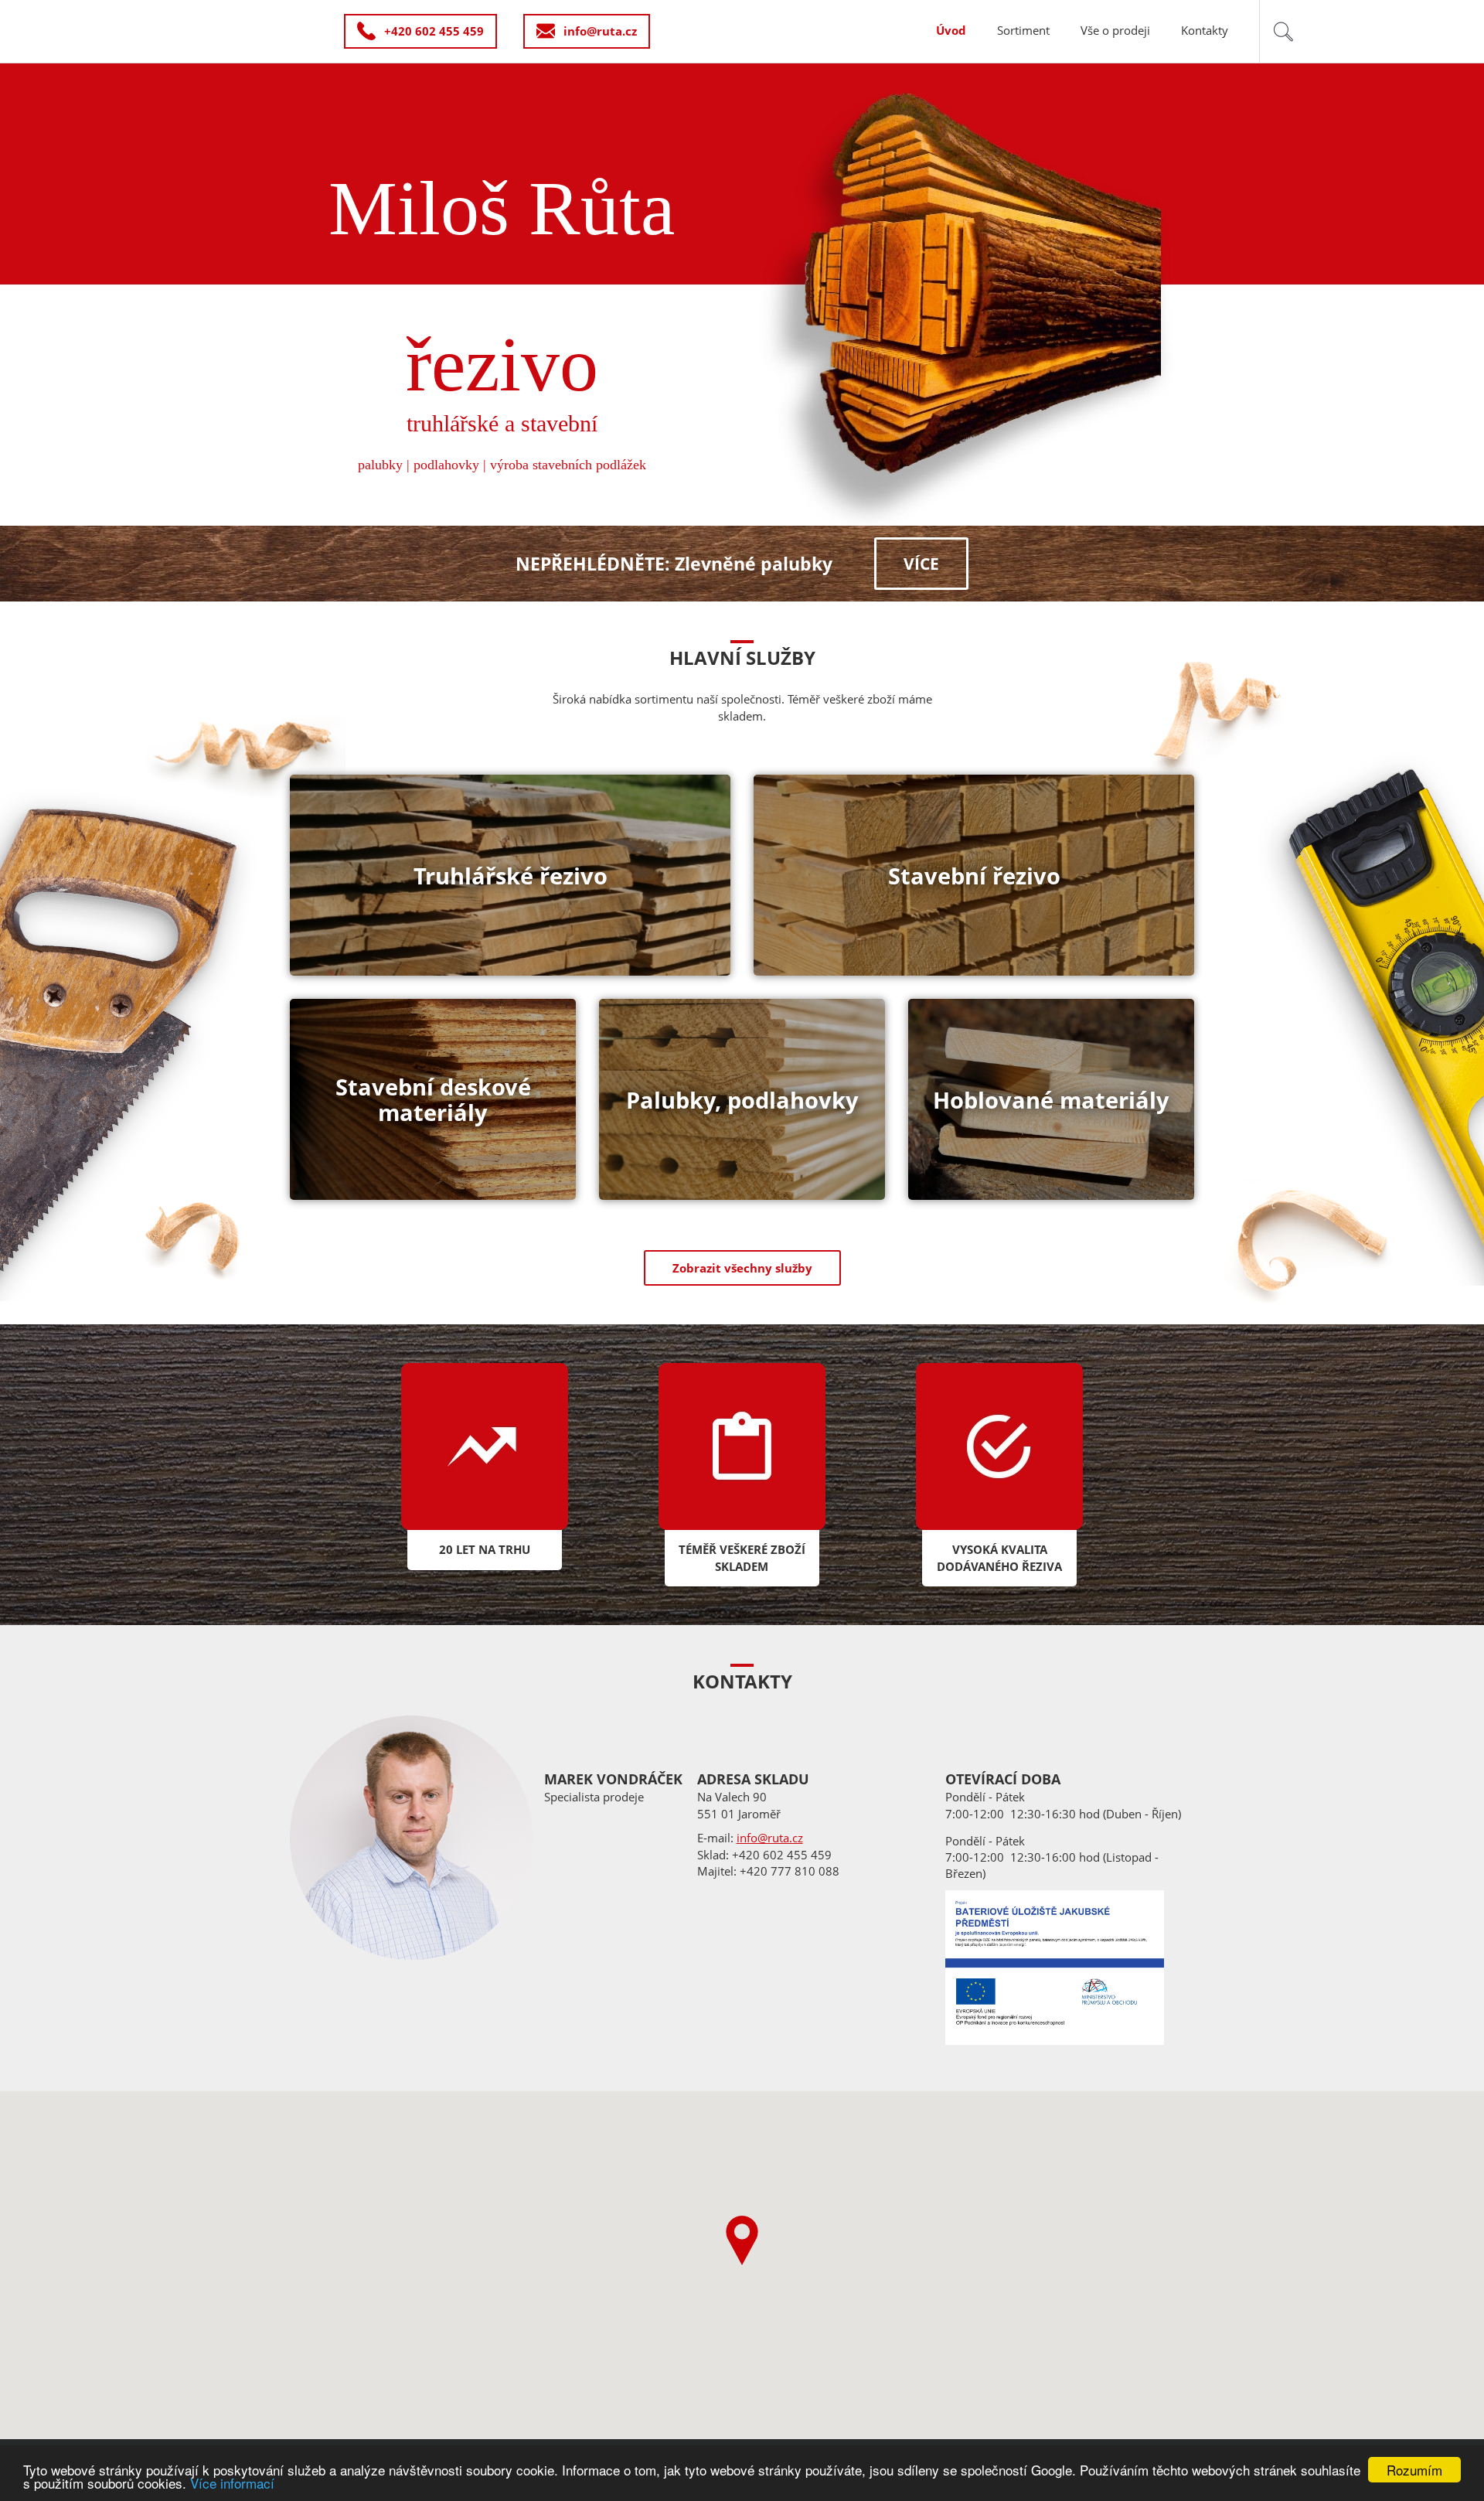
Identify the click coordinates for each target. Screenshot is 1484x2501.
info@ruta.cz (600, 31)
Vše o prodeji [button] (1115, 30)
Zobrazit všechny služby (742, 1268)
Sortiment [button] (1023, 30)
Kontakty (1205, 30)
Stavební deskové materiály (433, 1099)
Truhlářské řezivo (511, 876)
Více (921, 564)
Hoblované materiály (1051, 1100)
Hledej (1283, 31)
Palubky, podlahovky (742, 1100)
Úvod (951, 30)
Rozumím (1414, 2470)
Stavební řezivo (974, 876)
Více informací (232, 2483)
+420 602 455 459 (434, 31)
